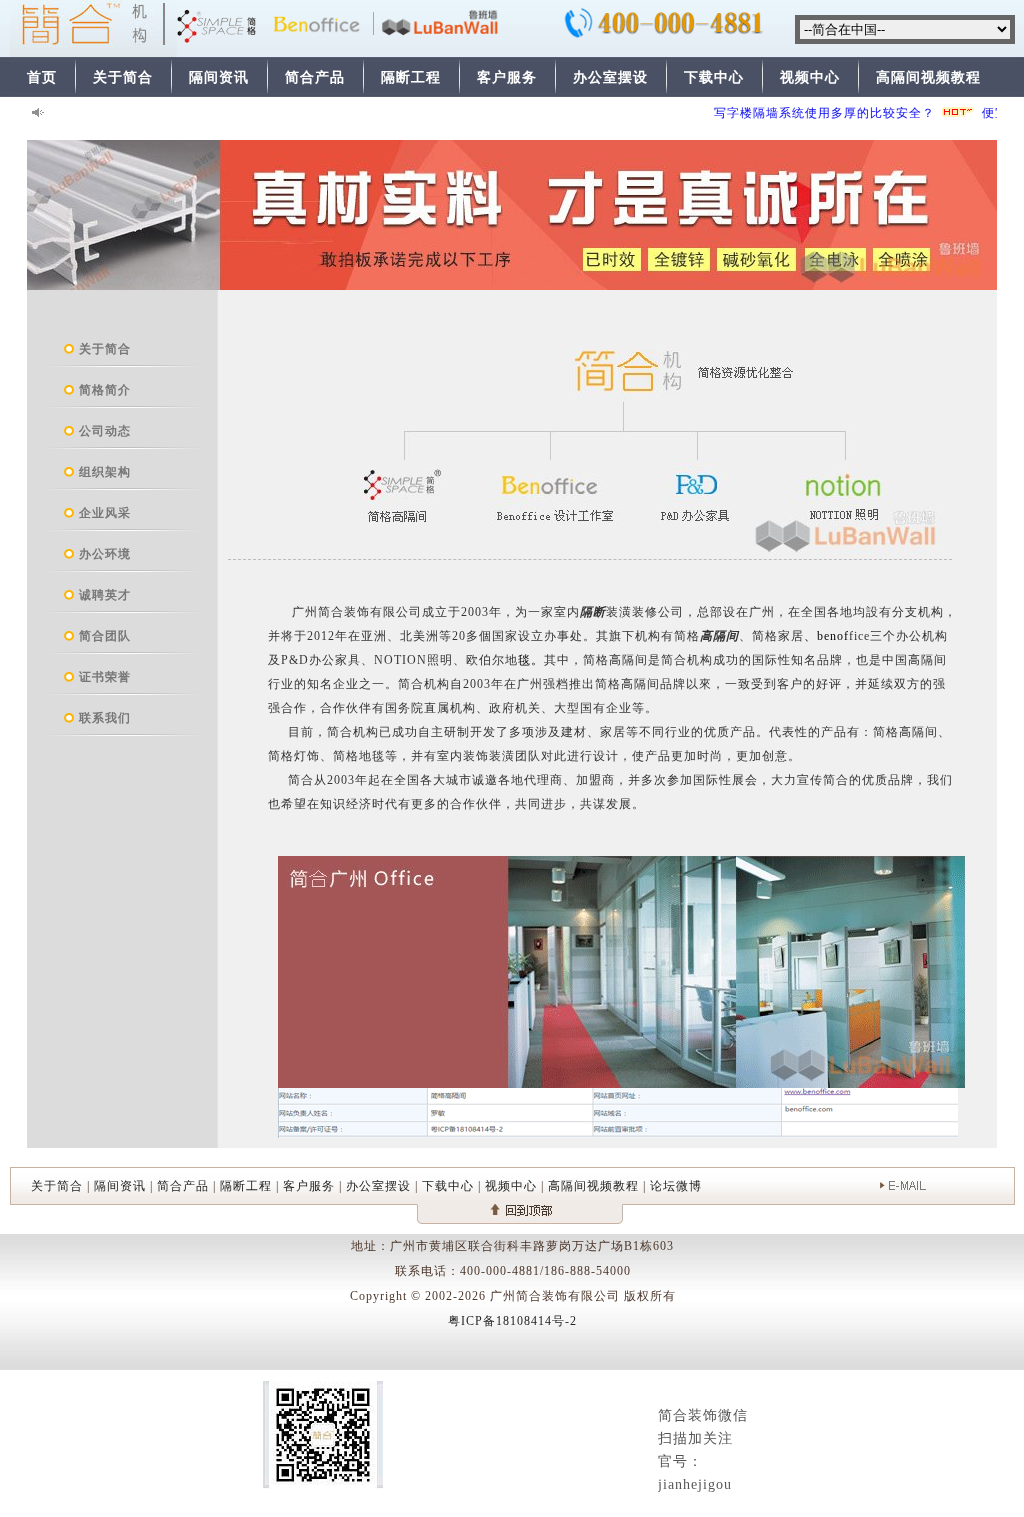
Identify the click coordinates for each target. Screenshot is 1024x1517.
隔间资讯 (219, 77)
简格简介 (105, 390)
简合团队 (105, 636)
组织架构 (105, 472)
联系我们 (105, 718)
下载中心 (714, 77)
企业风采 (105, 513)
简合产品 (315, 77)
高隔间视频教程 (928, 77)
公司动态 (105, 431)
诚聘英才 (105, 595)
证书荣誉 (105, 677)
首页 (42, 77)
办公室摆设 (610, 77)
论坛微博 (676, 1186)
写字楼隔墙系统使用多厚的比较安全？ (809, 113)
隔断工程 (411, 77)
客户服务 (507, 77)
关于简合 (123, 77)
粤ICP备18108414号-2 (512, 1321)
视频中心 (810, 77)
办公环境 (105, 554)
